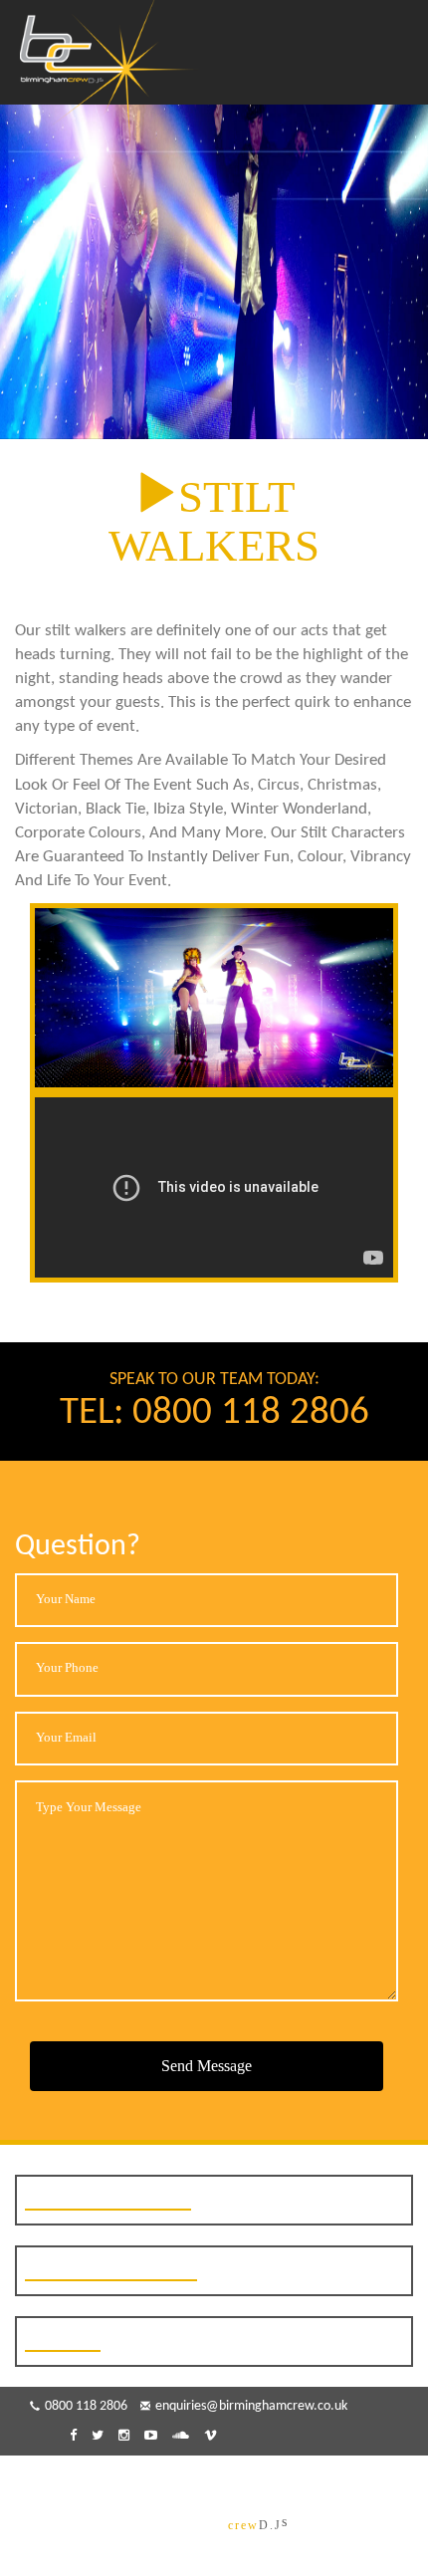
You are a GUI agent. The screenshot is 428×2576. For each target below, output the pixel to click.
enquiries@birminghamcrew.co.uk (251, 2406)
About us (113, 2479)
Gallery (225, 2479)
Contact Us (300, 2479)
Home (50, 2479)
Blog (172, 2479)
